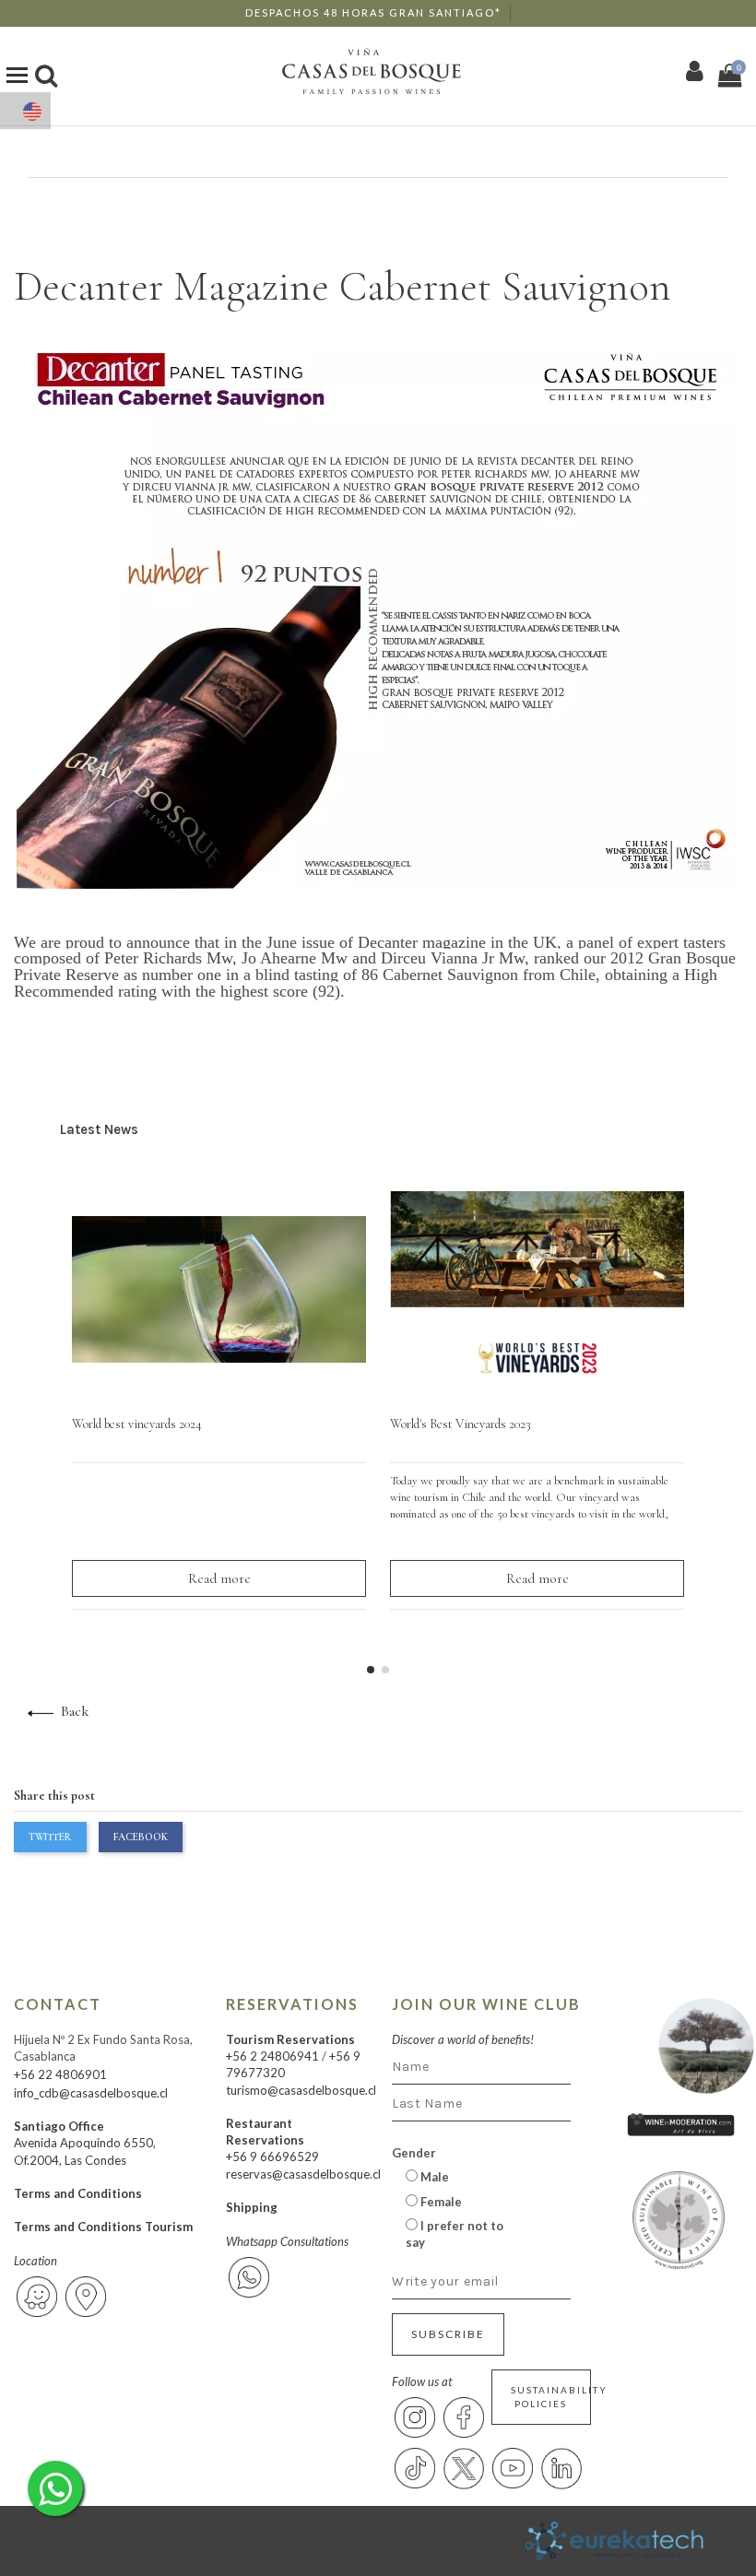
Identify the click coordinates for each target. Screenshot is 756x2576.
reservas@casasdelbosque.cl (303, 2174)
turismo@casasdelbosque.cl (301, 2090)
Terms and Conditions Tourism (103, 2227)
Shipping (252, 2207)
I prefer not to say (455, 2234)
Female (440, 2202)
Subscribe (448, 2334)
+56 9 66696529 (272, 2157)
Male (433, 2177)
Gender (414, 2153)
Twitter (50, 1837)
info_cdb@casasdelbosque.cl (91, 2093)
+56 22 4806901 (60, 2074)
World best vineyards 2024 (137, 1424)
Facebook (141, 1837)
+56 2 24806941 (272, 2056)
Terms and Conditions (78, 2193)
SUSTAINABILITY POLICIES (551, 2397)
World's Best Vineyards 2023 (461, 1424)
